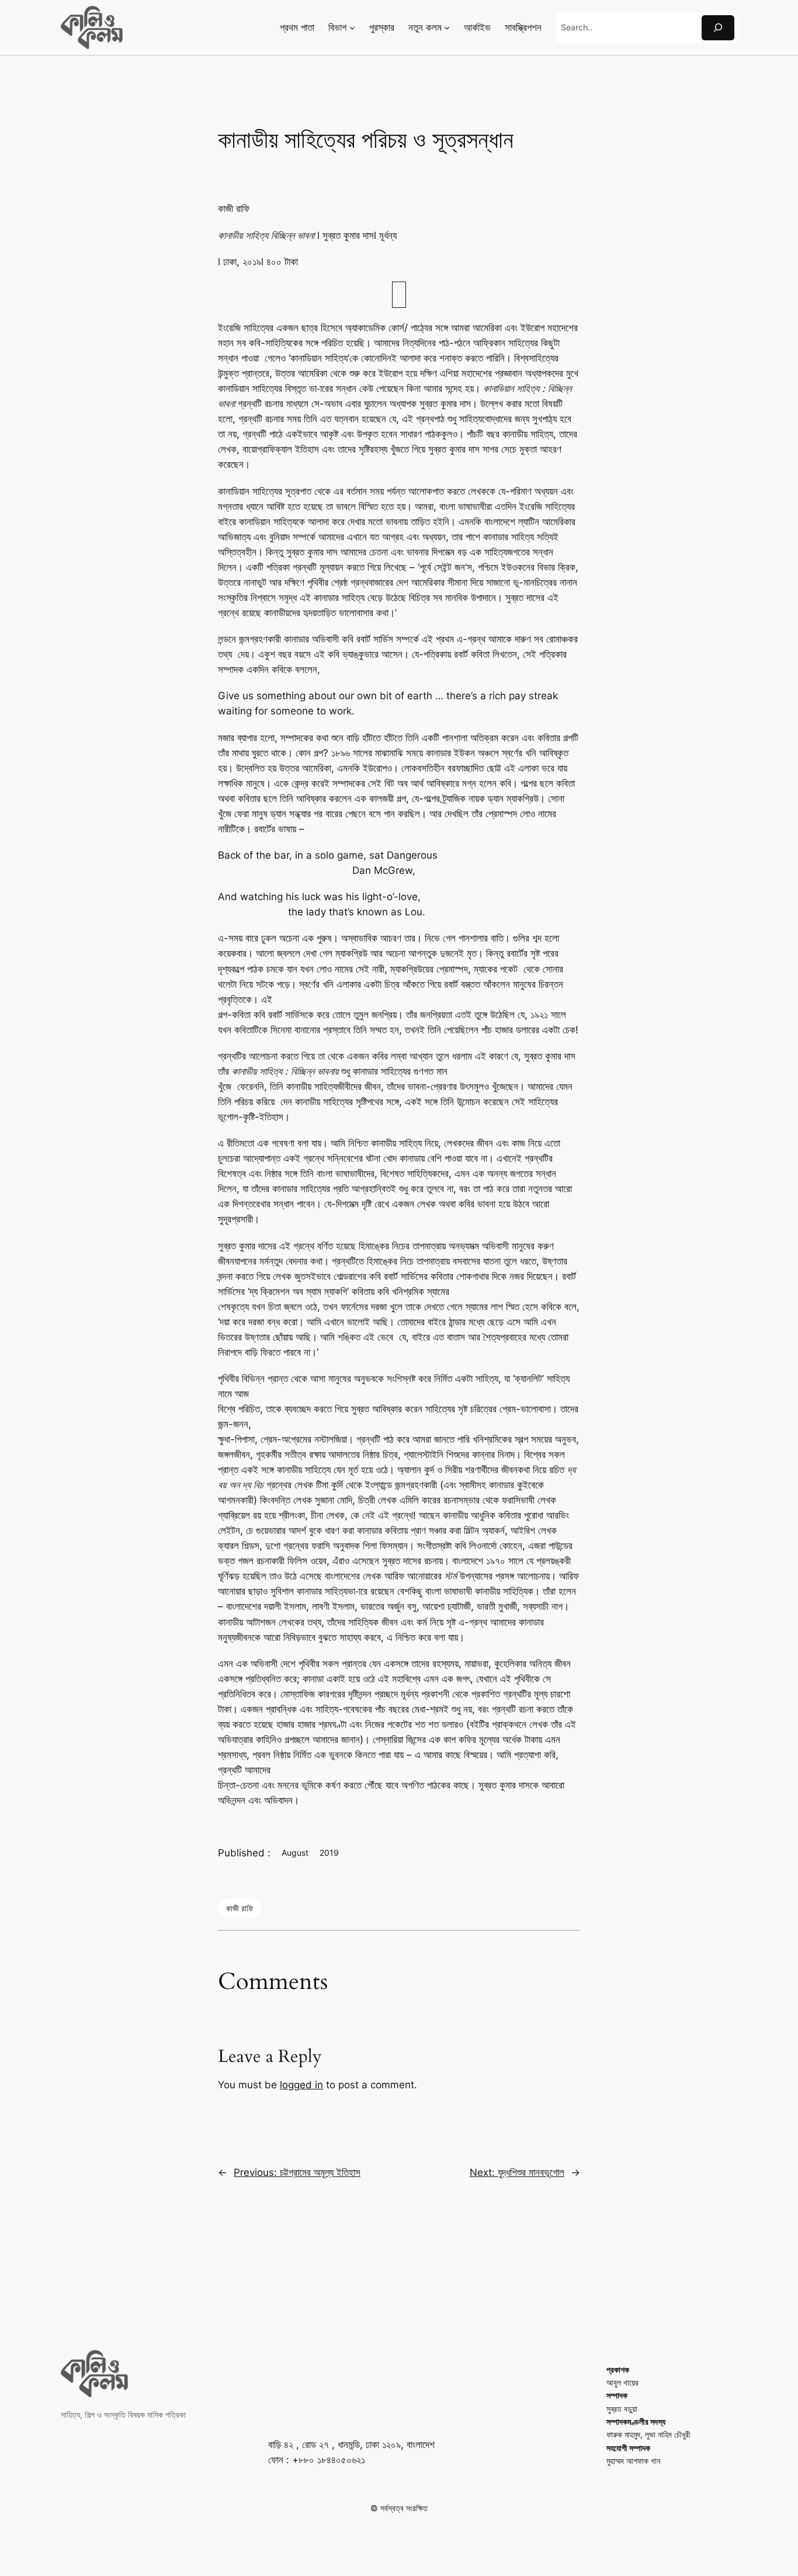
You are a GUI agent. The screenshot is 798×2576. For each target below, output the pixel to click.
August (295, 1853)
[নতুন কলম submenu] (447, 27)
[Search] (718, 28)
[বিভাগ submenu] (352, 27)
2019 (329, 1853)
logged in (301, 2085)
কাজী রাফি (240, 1908)
